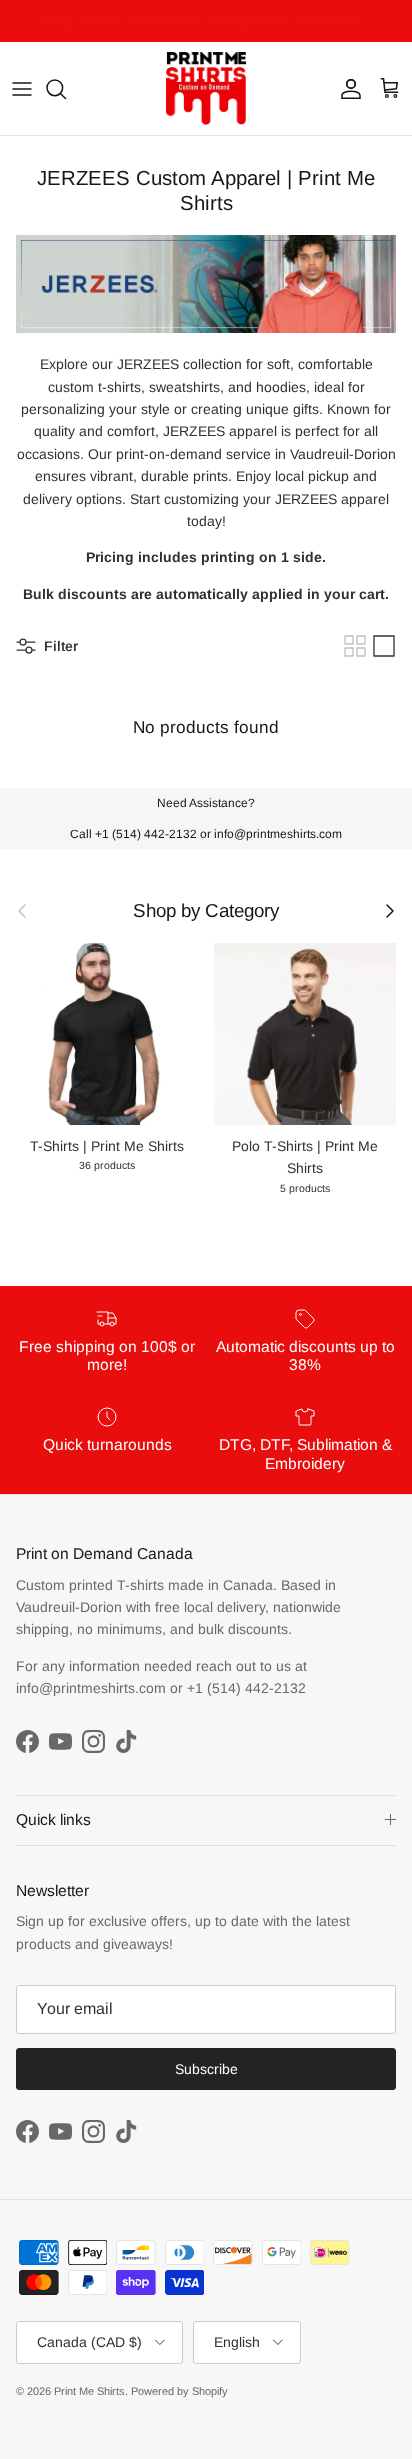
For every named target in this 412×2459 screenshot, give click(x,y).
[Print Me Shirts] (206, 88)
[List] (384, 646)
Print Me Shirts (89, 2391)
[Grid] (355, 646)
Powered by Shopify (179, 2391)
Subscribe (206, 2069)
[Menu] (22, 89)
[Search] (66, 89)
